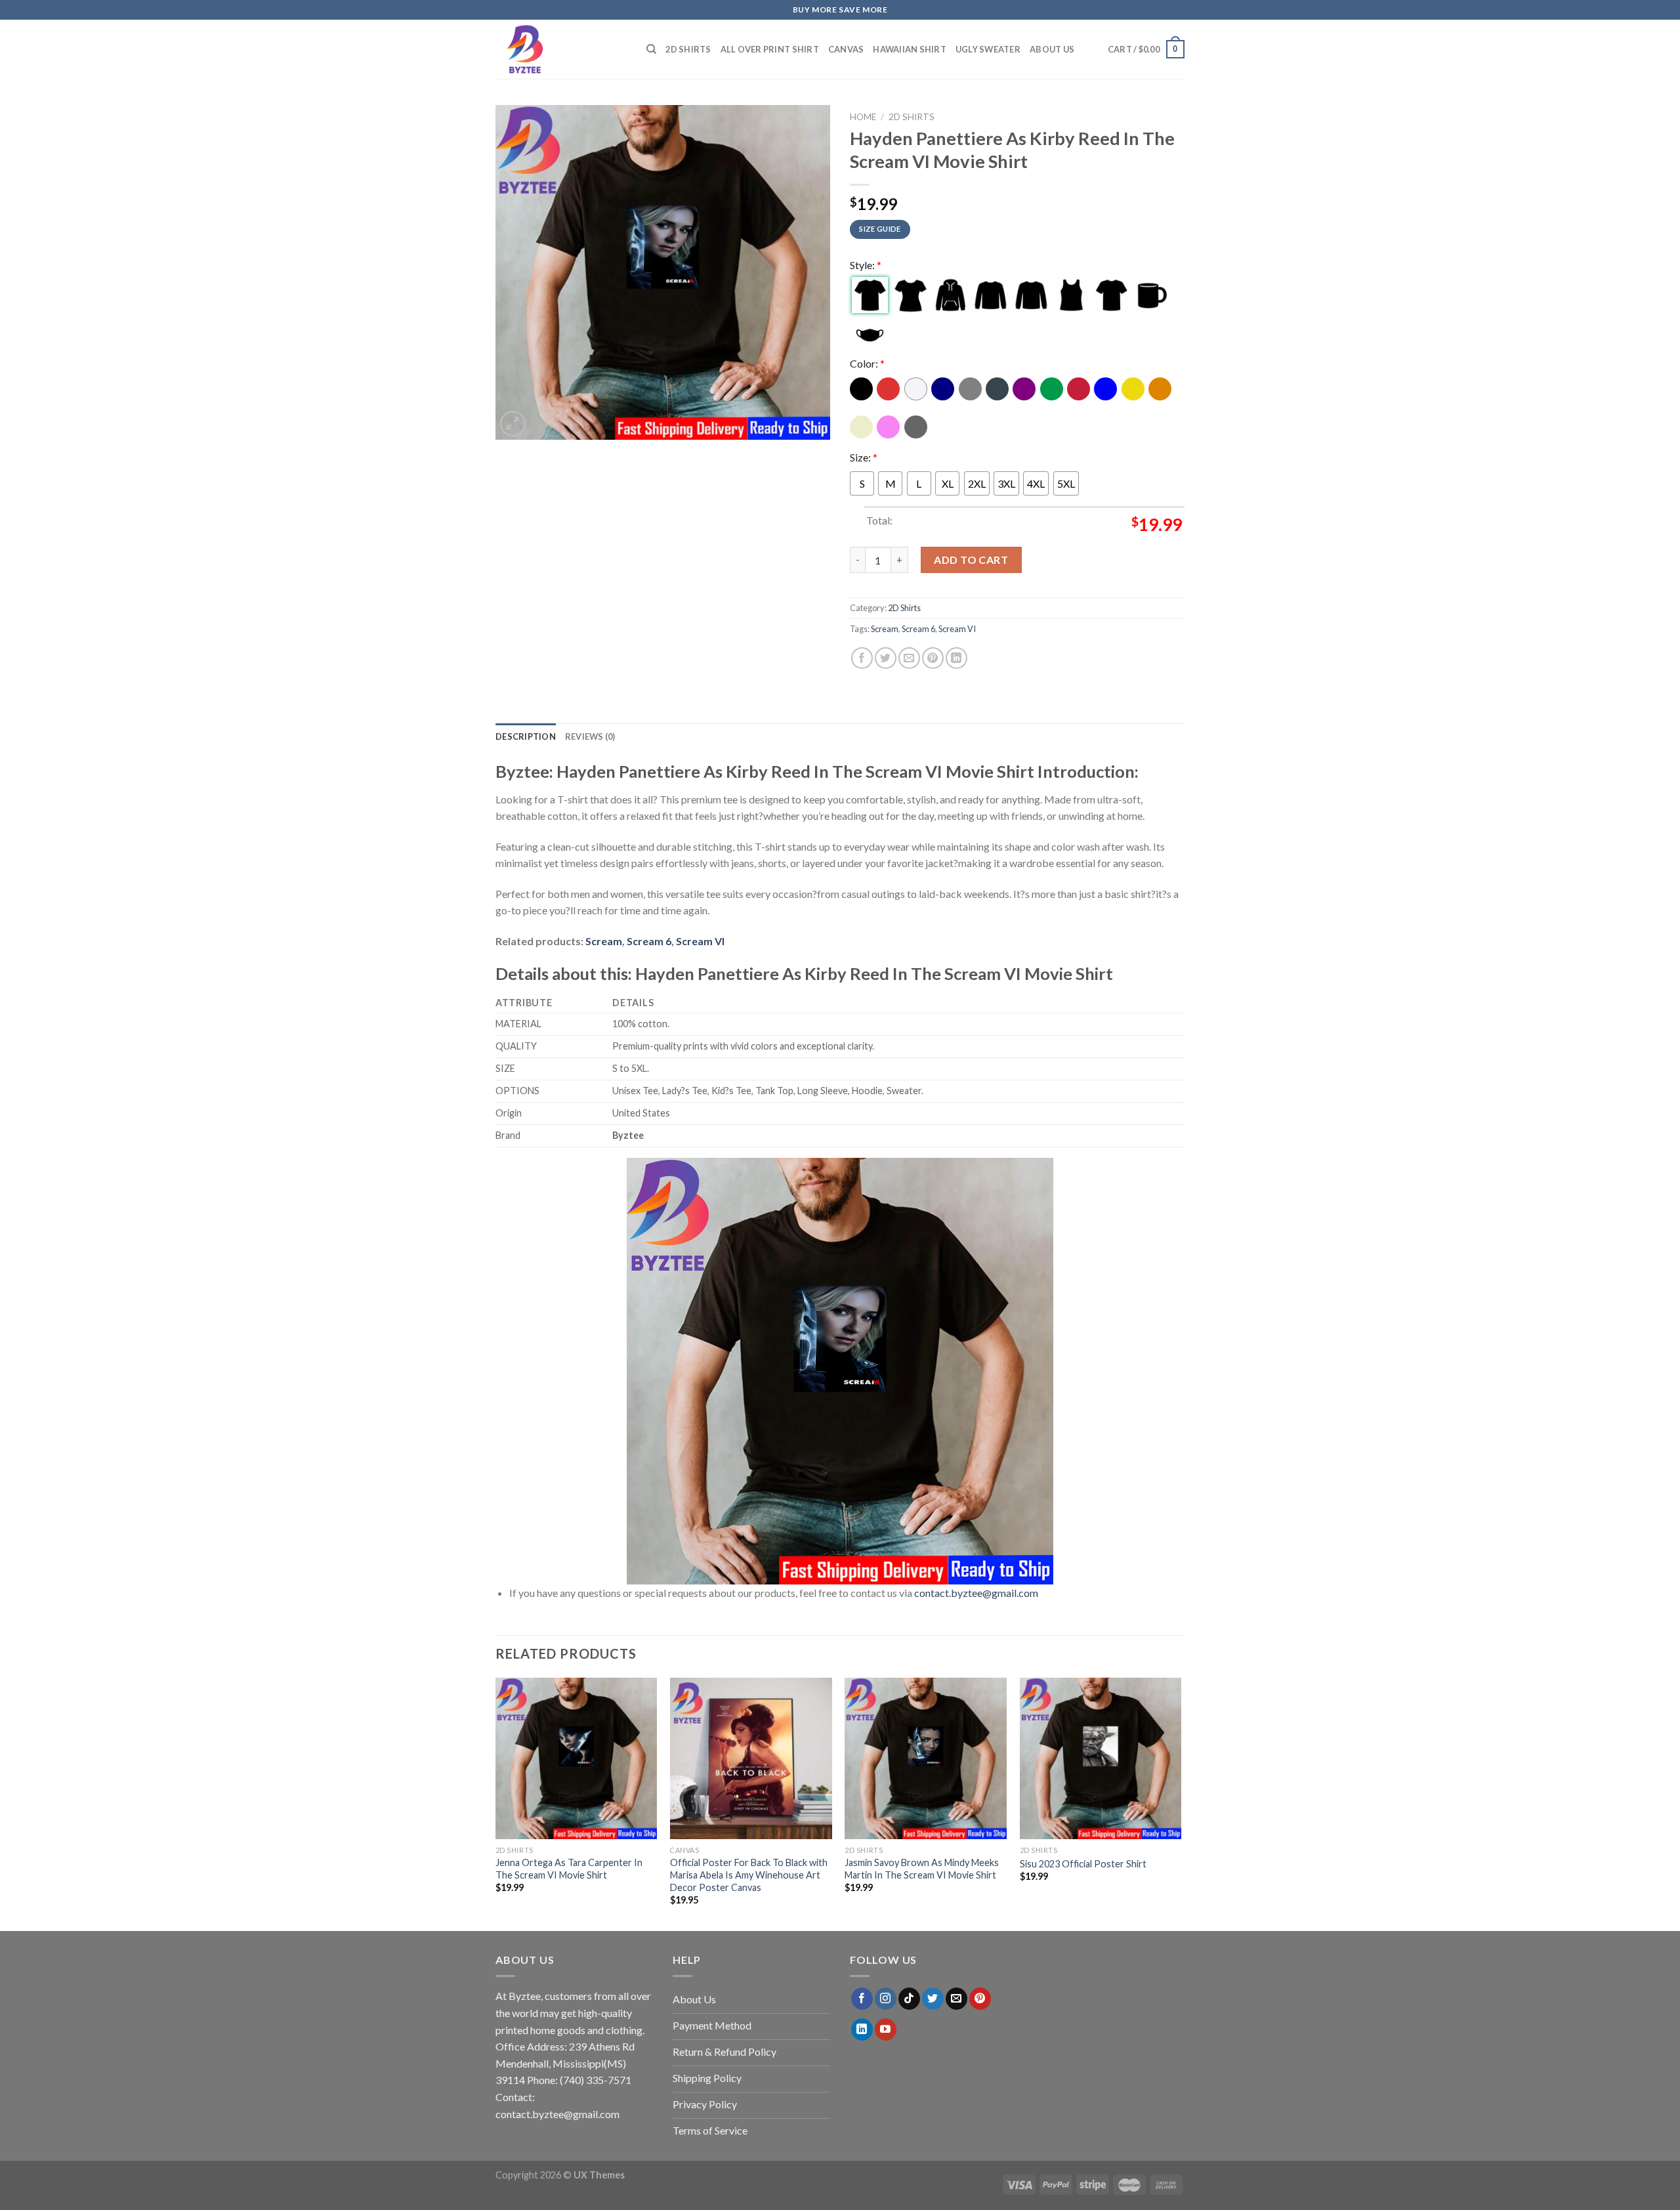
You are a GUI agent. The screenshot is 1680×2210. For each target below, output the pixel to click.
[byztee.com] (561, 49)
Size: (864, 457)
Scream (885, 629)
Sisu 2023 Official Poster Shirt (1083, 1864)
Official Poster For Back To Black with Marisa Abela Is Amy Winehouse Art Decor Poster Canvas (749, 1875)
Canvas (846, 49)
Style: (866, 265)
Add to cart (971, 560)
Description (526, 736)
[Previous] (496, 1803)
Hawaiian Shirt (910, 49)
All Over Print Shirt (770, 49)
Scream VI (957, 629)
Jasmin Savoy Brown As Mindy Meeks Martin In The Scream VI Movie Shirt (922, 1869)
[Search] (651, 49)
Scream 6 (918, 629)
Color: (867, 363)
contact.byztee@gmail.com (976, 1593)
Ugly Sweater (988, 49)
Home (863, 117)
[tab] (526, 736)
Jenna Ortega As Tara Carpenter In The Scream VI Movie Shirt (569, 1869)
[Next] (1181, 1803)
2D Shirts (688, 49)
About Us (1052, 49)
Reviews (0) (590, 736)
